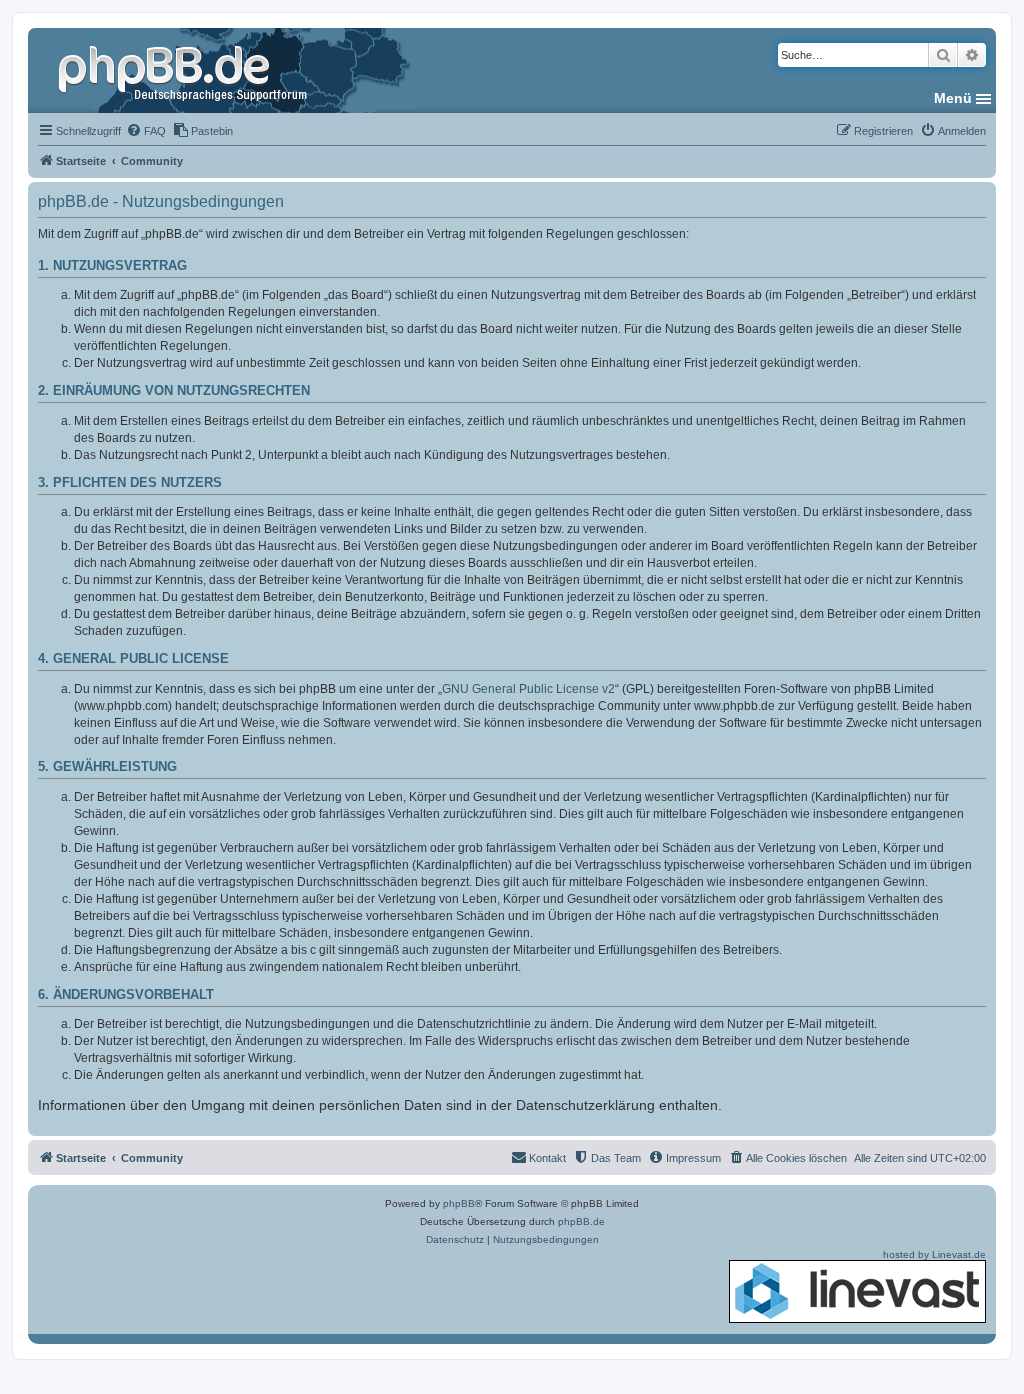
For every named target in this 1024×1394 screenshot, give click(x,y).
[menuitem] (146, 131)
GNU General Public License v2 (528, 689)
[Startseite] (185, 70)
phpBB (459, 1203)
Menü (953, 98)
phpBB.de (581, 1221)
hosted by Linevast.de (934, 1254)
